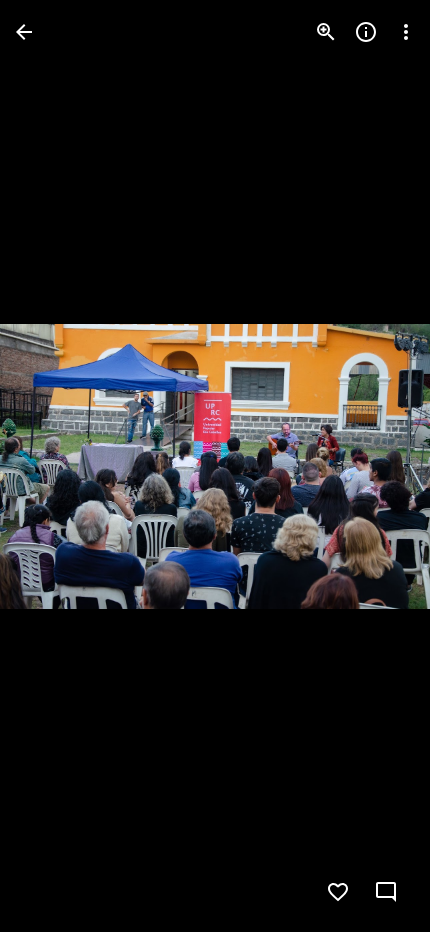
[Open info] (366, 32)
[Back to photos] (24, 32)
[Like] (338, 892)
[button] (56, 466)
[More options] (406, 32)
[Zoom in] (326, 32)
